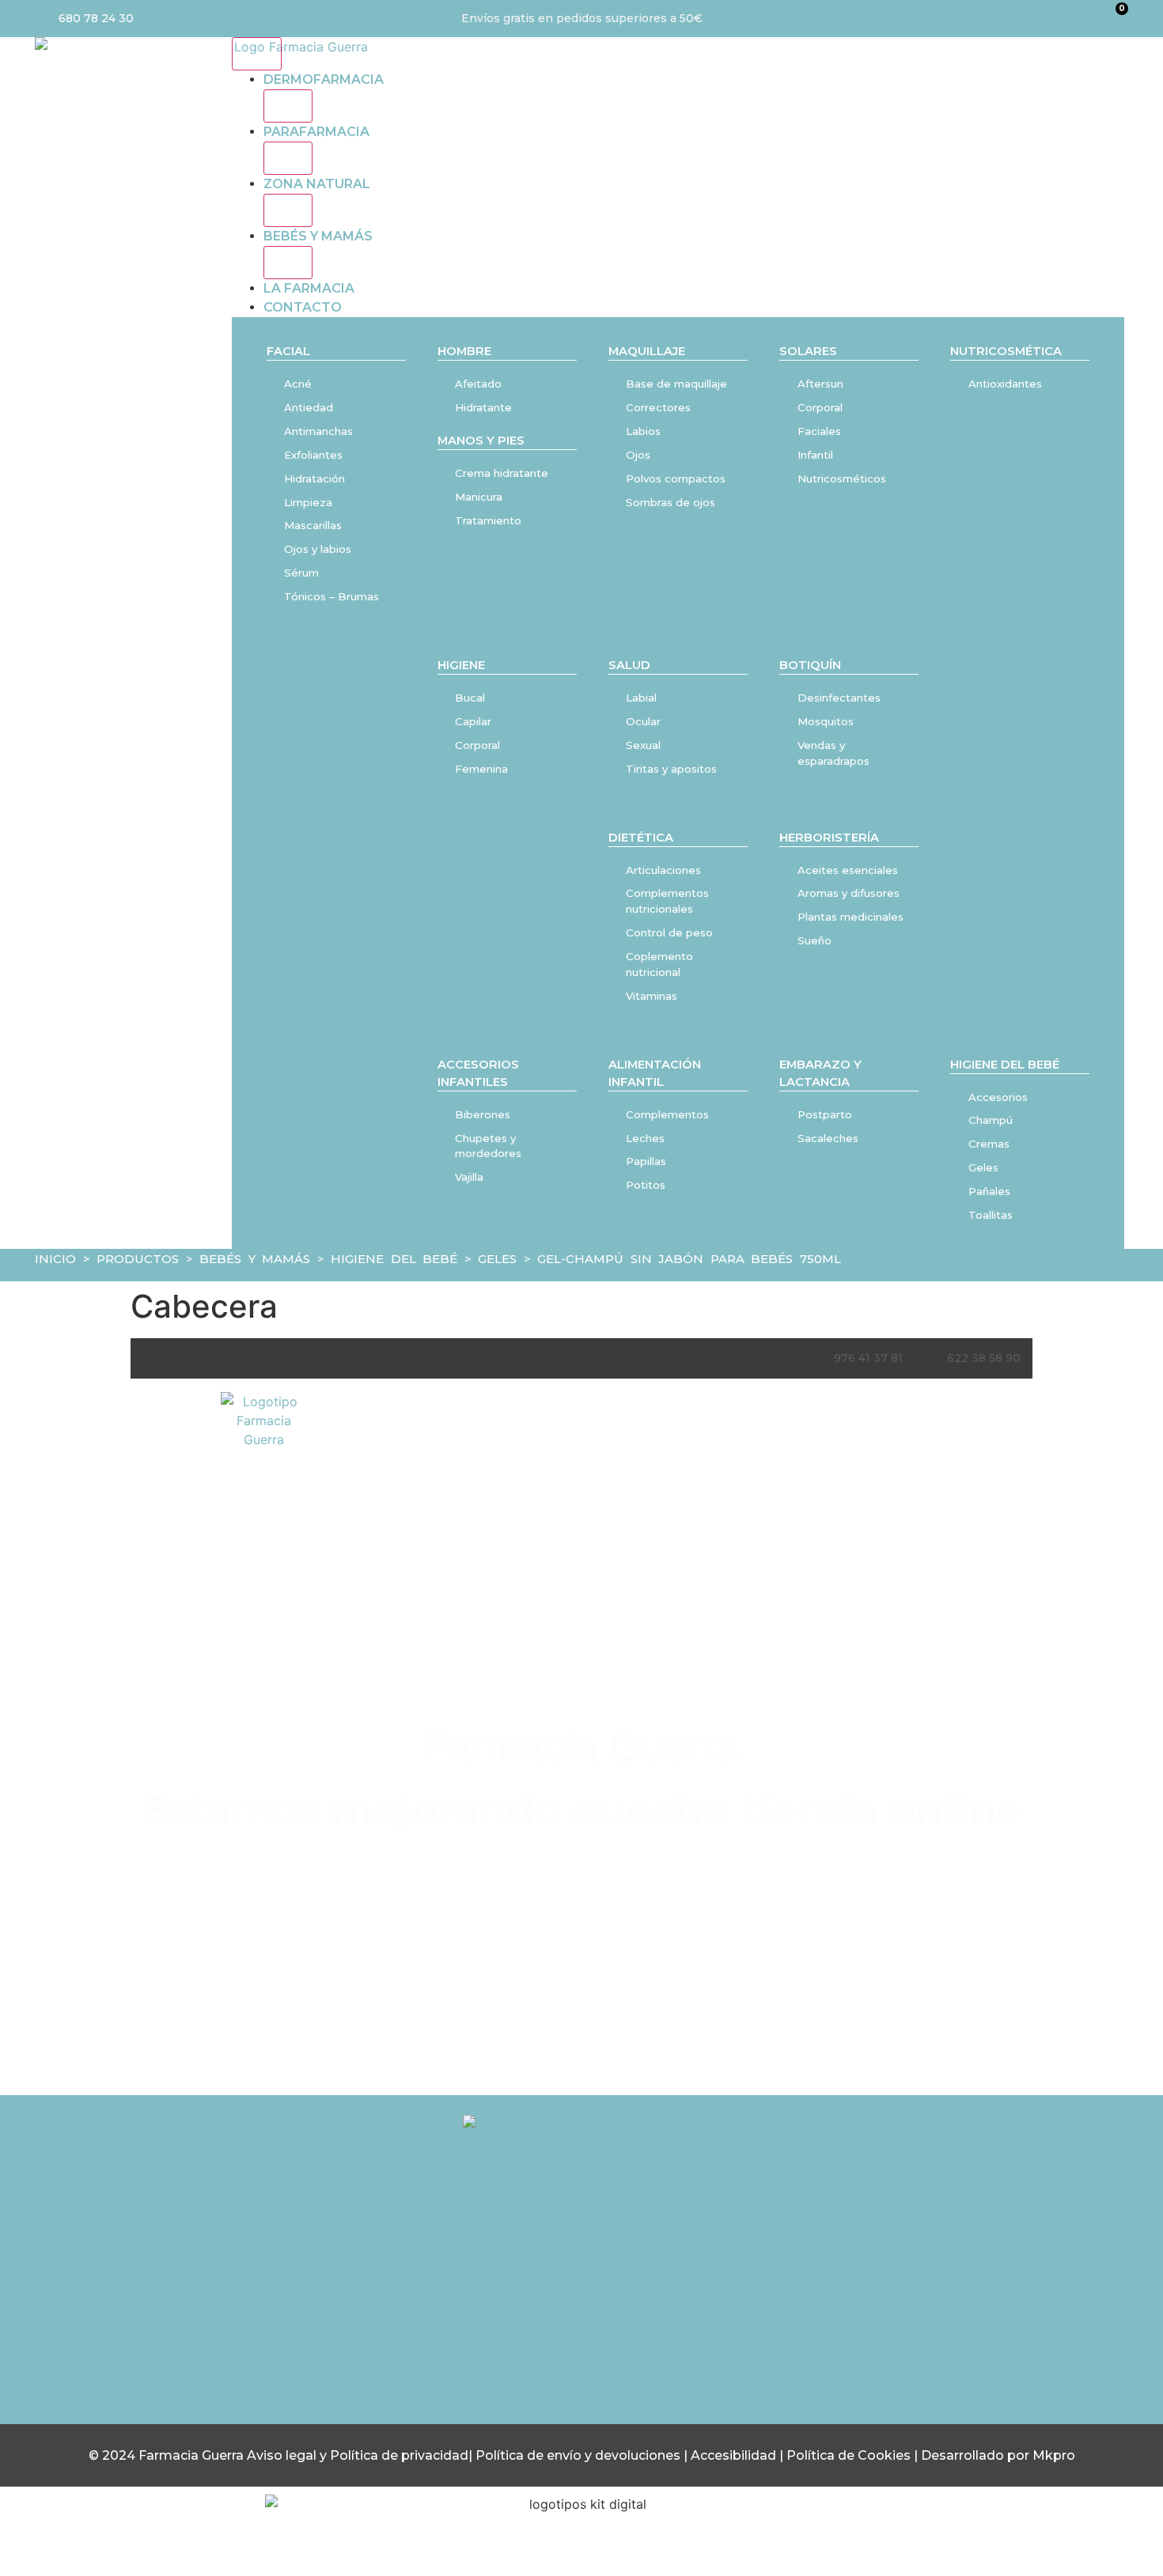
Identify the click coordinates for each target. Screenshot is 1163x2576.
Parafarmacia (316, 132)
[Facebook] (581, 2297)
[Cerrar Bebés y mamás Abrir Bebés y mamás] (288, 263)
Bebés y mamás (318, 236)
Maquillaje (647, 351)
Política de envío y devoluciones (578, 2455)
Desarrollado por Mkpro (998, 2455)
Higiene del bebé (1005, 1065)
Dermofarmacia (324, 79)
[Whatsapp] (646, 2297)
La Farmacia (309, 288)
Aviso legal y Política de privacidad (358, 2455)
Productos (138, 1259)
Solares (808, 351)
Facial (288, 351)
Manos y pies (481, 441)
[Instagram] (517, 2297)
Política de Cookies (849, 2455)
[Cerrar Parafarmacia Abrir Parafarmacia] (288, 158)
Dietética (641, 838)
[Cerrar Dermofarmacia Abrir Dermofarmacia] (288, 106)
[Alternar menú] (257, 54)
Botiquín (810, 665)
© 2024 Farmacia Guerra (168, 2455)
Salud (629, 665)
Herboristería (829, 838)
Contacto (303, 307)
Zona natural (317, 184)
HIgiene (461, 665)
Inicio (55, 1259)
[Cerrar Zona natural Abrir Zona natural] (288, 210)
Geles (497, 1259)
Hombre (464, 351)
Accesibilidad (735, 2455)
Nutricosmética (1006, 351)
